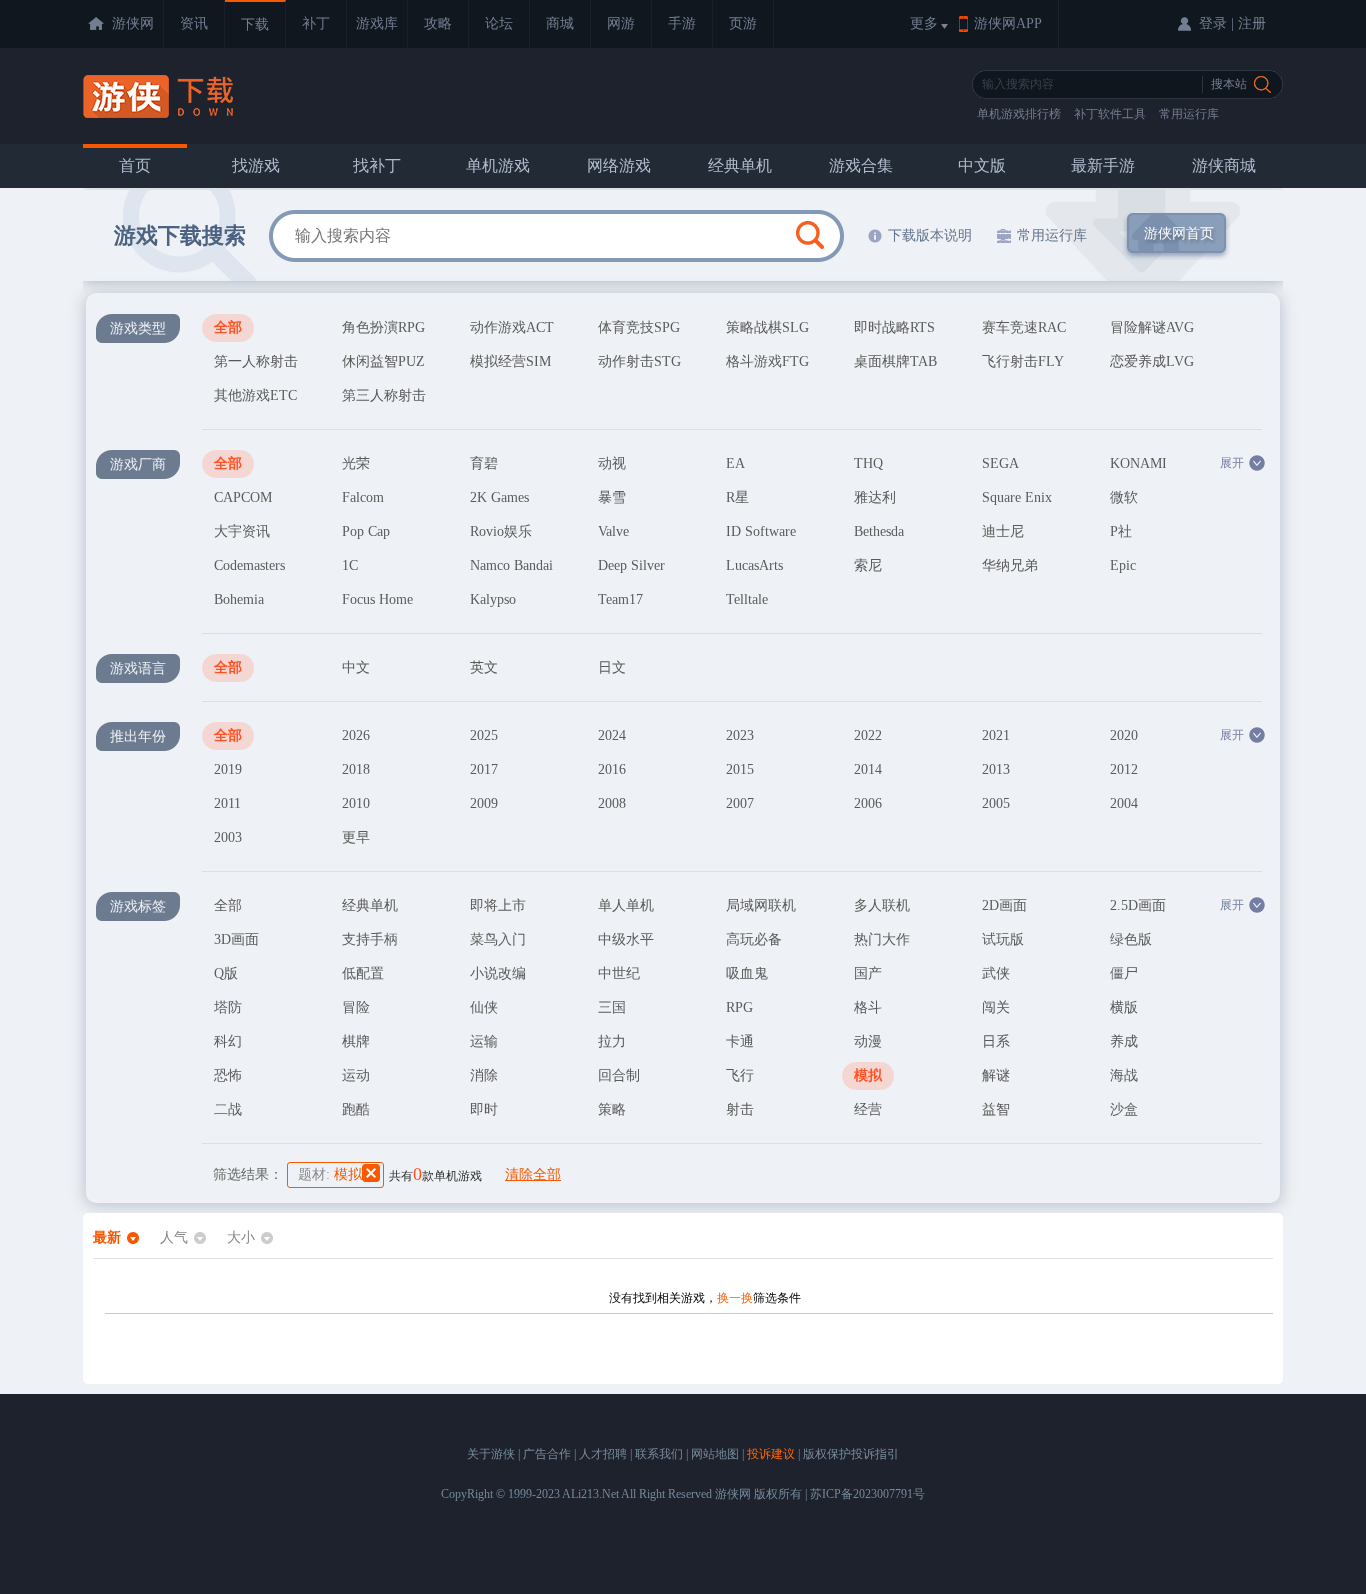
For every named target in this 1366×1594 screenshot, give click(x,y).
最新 (107, 1237)
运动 (356, 1075)
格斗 (868, 1007)
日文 (612, 667)
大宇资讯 (242, 531)
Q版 (226, 973)
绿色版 (1131, 939)
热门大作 (882, 939)
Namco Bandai (511, 565)
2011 (227, 803)
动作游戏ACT (512, 327)
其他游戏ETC (255, 395)
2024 (612, 735)
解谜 (996, 1075)
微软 (1124, 497)
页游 (743, 23)
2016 (612, 769)
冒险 (356, 1007)
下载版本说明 (930, 235)
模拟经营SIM (510, 361)
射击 (740, 1109)
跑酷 (356, 1109)
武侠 (996, 973)
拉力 (612, 1041)
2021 (996, 735)
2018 (356, 769)
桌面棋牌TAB (895, 361)
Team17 (620, 599)
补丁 (316, 23)
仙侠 (484, 1007)
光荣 (356, 463)
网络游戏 (619, 165)
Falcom (363, 497)
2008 (612, 803)
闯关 (996, 1007)
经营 (868, 1109)
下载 (255, 24)
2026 (356, 735)
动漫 (868, 1041)
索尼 (868, 565)
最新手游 (1103, 165)
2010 (356, 803)
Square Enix (1017, 497)
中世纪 (619, 973)
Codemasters (249, 565)
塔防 (228, 1007)
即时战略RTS (894, 327)
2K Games (499, 497)
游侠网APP (1008, 23)
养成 (1124, 1041)
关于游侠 (491, 1454)
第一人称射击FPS (256, 365)
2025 (484, 735)
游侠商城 (1224, 165)
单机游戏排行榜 (1019, 114)
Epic (1123, 565)
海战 (1124, 1075)
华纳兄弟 (1010, 565)
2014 (868, 769)
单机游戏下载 (160, 96)
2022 (868, 735)
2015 (740, 769)
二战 (228, 1109)
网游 (621, 23)
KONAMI (1138, 463)
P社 (1121, 531)
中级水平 (626, 939)
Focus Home (377, 599)
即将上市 (498, 905)
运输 (484, 1041)
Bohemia (239, 599)
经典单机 (740, 165)
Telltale (747, 599)
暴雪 (612, 497)
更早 (356, 837)
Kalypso (493, 599)
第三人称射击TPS (384, 399)
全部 (228, 327)
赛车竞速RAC (1024, 327)
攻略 (438, 23)
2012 (1124, 769)
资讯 (194, 23)
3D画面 (236, 939)
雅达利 (875, 497)
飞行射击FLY (1023, 361)
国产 (868, 973)
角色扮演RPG (383, 327)
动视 (612, 463)
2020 (1124, 735)
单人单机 (626, 905)
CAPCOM (243, 497)
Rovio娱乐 (501, 531)
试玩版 (1003, 939)
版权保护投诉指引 (851, 1454)
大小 (241, 1237)
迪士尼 (1003, 531)
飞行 (740, 1075)
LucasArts (754, 565)
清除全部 (533, 1174)
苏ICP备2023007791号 (867, 1494)
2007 (740, 803)
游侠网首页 (1179, 233)
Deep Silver (631, 565)
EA (735, 463)
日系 (996, 1041)
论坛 (499, 23)
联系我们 (659, 1454)
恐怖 (228, 1075)
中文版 (982, 165)
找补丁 (377, 165)
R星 (737, 497)
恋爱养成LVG (1152, 361)
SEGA (1000, 463)
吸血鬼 (747, 973)
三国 (612, 1007)
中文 (356, 667)
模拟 (868, 1075)
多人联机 (882, 905)
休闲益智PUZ (383, 361)
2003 (228, 837)
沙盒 (1124, 1109)
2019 (228, 769)
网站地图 (715, 1454)
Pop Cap (366, 531)
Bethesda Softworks (883, 535)
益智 (996, 1109)
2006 (868, 803)
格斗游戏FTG (767, 361)
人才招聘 (603, 1454)
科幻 (228, 1041)
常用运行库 (1189, 114)
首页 (135, 165)
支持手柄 (370, 939)
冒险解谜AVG (1152, 327)
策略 (612, 1109)
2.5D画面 (1138, 905)
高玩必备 (754, 939)
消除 (484, 1075)
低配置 (363, 973)
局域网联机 (761, 905)
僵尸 (1124, 973)
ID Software (761, 531)
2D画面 (1004, 905)
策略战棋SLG (767, 327)
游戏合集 (861, 165)
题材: (330, 1174)
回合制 (619, 1075)
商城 (560, 23)
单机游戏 (498, 165)
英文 (484, 667)
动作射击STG (639, 361)
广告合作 (547, 1454)
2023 (740, 735)
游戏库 (377, 23)
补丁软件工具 (1110, 114)
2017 (484, 769)
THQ (868, 463)
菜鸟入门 (498, 939)
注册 (1252, 23)
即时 (484, 1109)
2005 (996, 803)
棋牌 (356, 1041)
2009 (484, 803)
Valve (613, 531)
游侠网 (133, 23)
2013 (996, 769)
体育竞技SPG (639, 327)
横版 (1124, 1007)
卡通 (740, 1041)
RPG (739, 1007)
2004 (1124, 803)
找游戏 (256, 165)
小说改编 (498, 973)
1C (350, 565)
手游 (682, 23)
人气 (174, 1237)
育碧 (484, 463)
